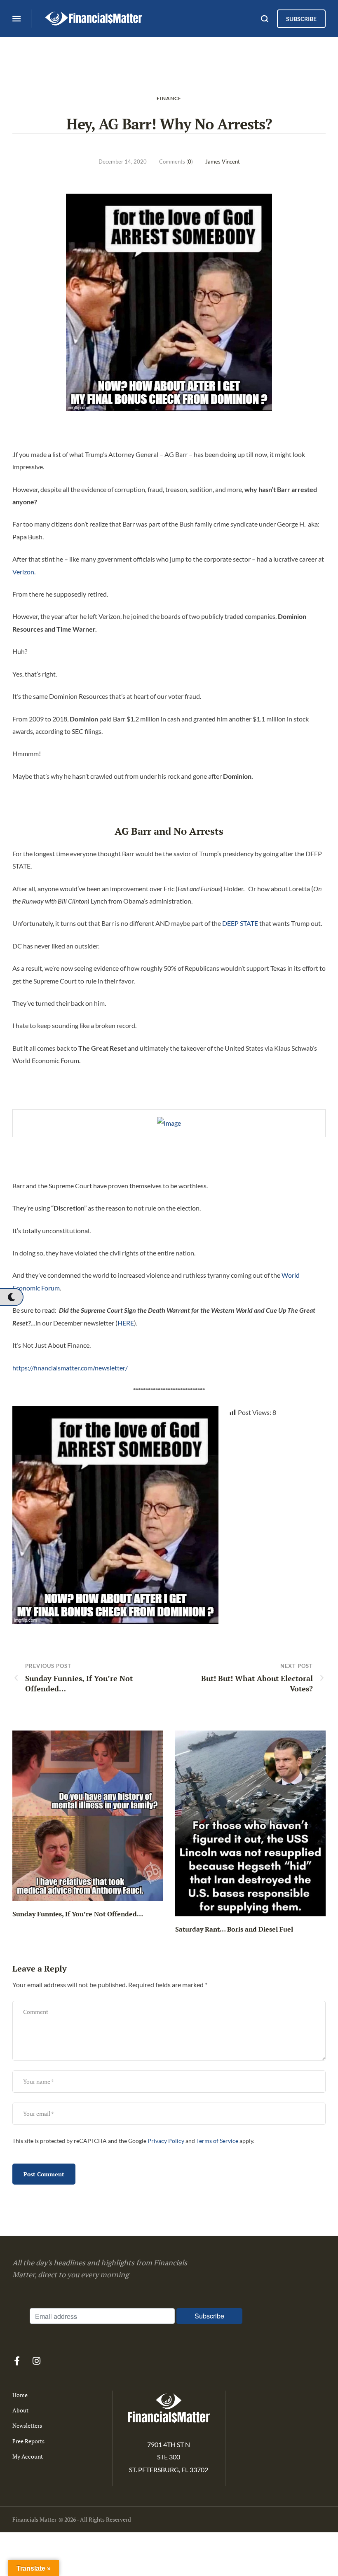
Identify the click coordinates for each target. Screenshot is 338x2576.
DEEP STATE (240, 923)
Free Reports (28, 2441)
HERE (126, 1323)
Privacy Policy (166, 2141)
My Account (28, 2456)
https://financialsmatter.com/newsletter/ (70, 1368)
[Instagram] (36, 2361)
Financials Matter (34, 2519)
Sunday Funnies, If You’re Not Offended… (78, 1914)
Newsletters (27, 2425)
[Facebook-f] (17, 2361)
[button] (11, 1297)
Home (20, 2395)
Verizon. (24, 572)
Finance (169, 98)
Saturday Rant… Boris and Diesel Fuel (234, 1929)
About (20, 2410)
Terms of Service (217, 2141)
